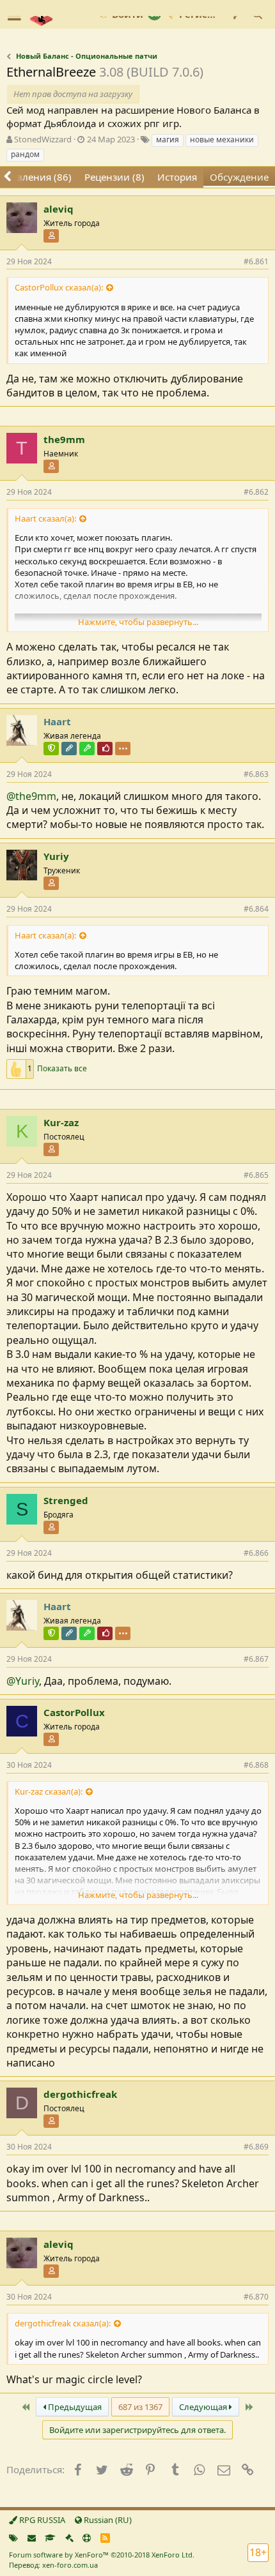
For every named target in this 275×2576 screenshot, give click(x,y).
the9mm (64, 439)
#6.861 (256, 261)
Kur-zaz (61, 1122)
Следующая (204, 2407)
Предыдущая (74, 2407)
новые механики (222, 139)
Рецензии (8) (114, 177)
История (177, 177)
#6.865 (256, 1175)
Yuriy (56, 856)
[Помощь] (87, 2538)
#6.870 (256, 2297)
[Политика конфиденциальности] (69, 2538)
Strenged (66, 1500)
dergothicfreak (80, 2094)
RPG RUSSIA (41, 2520)
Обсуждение (239, 177)
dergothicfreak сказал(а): (63, 2323)
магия (168, 139)
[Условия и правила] (50, 2538)
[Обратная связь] (32, 2538)
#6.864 (256, 909)
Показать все (62, 1069)
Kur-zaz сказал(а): (49, 1791)
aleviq (59, 209)
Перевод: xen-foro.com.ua (53, 2565)
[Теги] (13, 2538)
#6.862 (256, 492)
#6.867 (256, 1659)
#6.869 (256, 2147)
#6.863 (256, 774)
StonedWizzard (43, 139)
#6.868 (256, 1765)
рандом (25, 154)
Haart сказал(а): (45, 518)
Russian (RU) (107, 2520)
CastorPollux (74, 1712)
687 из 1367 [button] (140, 2407)
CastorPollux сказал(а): (59, 287)
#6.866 (256, 1553)
